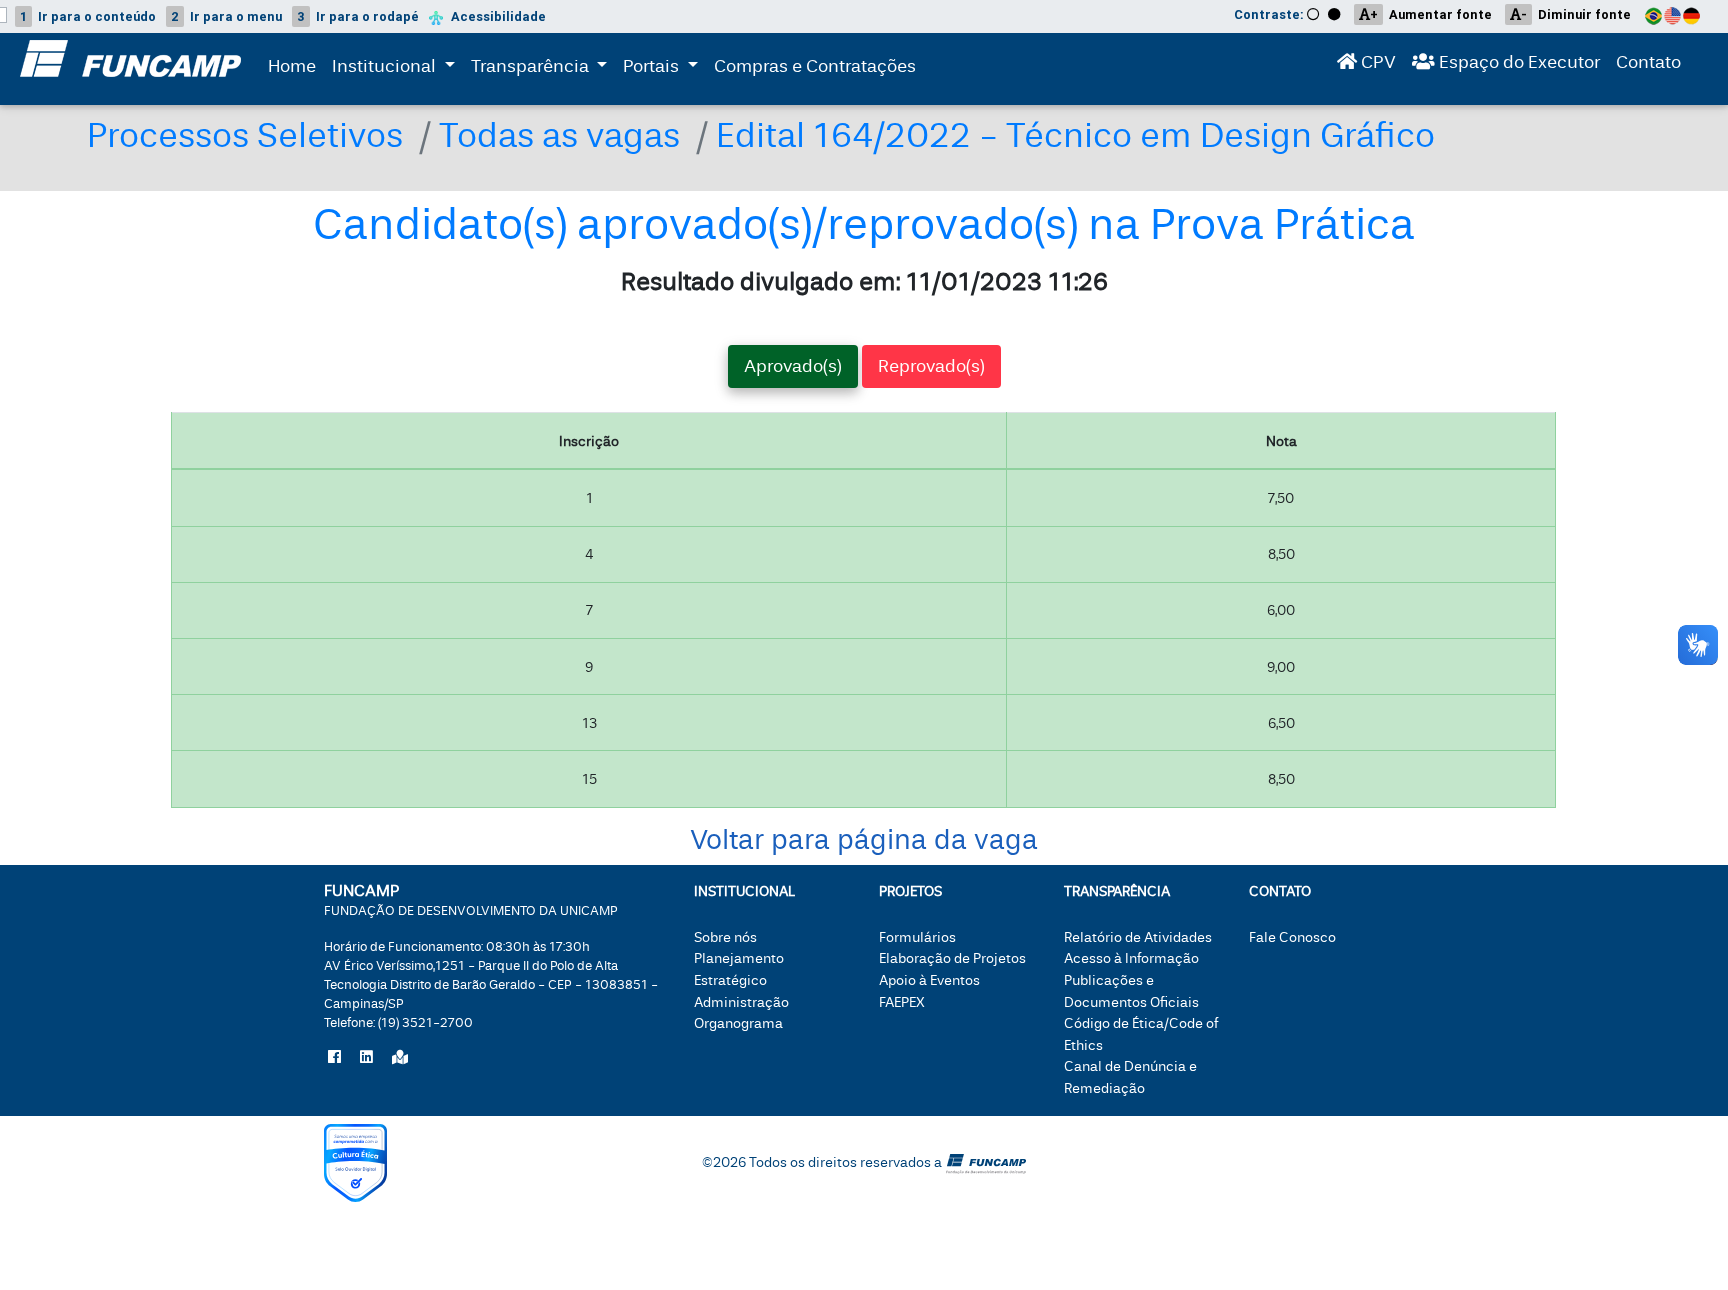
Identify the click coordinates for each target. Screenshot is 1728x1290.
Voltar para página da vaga (864, 840)
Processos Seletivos (245, 135)
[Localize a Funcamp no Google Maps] (400, 1058)
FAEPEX (902, 1002)
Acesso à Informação (1131, 958)
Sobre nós (725, 937)
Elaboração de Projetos (952, 958)
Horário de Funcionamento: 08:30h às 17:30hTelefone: (491, 985)
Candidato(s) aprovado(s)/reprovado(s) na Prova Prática (864, 225)
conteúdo (88, 16)
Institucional (386, 66)
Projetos (910, 891)
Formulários (917, 937)
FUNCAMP (471, 899)
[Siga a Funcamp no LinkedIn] (366, 1058)
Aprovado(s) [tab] (793, 366)
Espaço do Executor (1517, 62)
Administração (741, 1002)
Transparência (543, 66)
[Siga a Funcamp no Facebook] (334, 1058)
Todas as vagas (559, 135)
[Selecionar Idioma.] (1676, 14)
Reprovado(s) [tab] (931, 366)
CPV (1376, 62)
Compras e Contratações (815, 66)
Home (292, 66)
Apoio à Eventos (929, 980)
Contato (1648, 62)
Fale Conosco (1292, 937)
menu (226, 16)
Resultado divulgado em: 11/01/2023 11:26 (864, 282)
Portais (664, 66)
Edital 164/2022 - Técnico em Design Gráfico (1075, 135)
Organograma (738, 1023)
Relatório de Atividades (1138, 937)
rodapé (358, 16)
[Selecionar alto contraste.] (1337, 14)
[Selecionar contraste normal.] (1313, 14)
